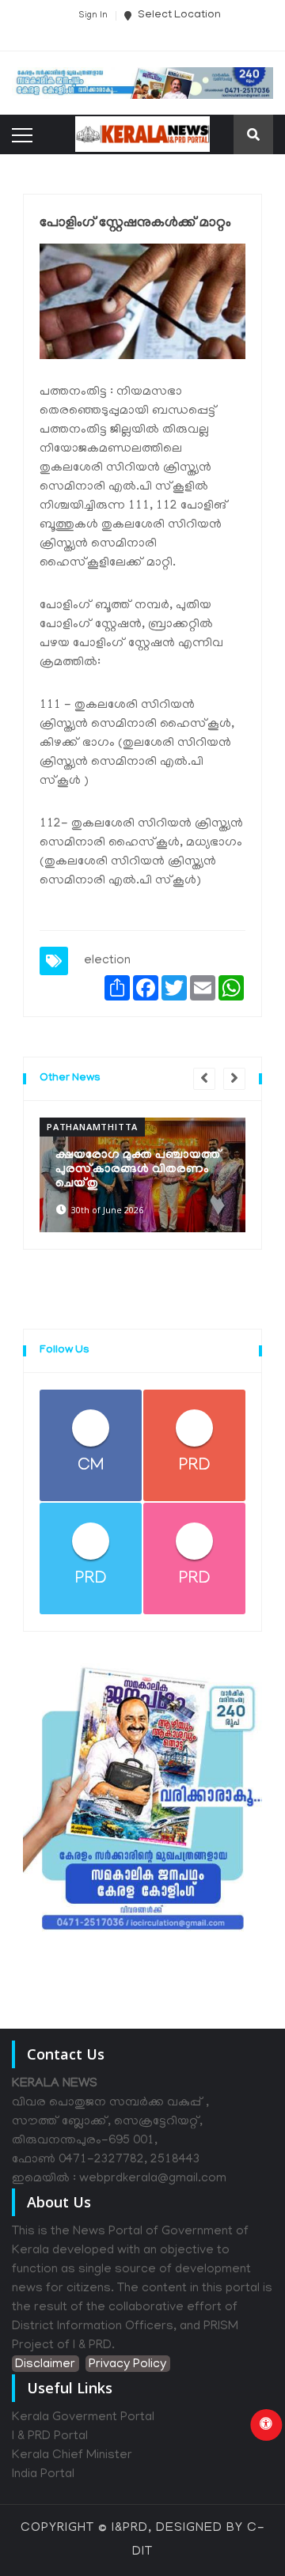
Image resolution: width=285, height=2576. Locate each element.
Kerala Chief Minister (72, 2456)
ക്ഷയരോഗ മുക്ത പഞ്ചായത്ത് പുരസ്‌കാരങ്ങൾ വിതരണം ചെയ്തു (139, 1170)
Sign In (93, 16)
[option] (142, 1175)
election (107, 961)
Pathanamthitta (92, 1127)
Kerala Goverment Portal (83, 2418)
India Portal (43, 2475)
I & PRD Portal (50, 2437)
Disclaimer (45, 2365)
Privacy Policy (127, 2365)
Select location (178, 15)
